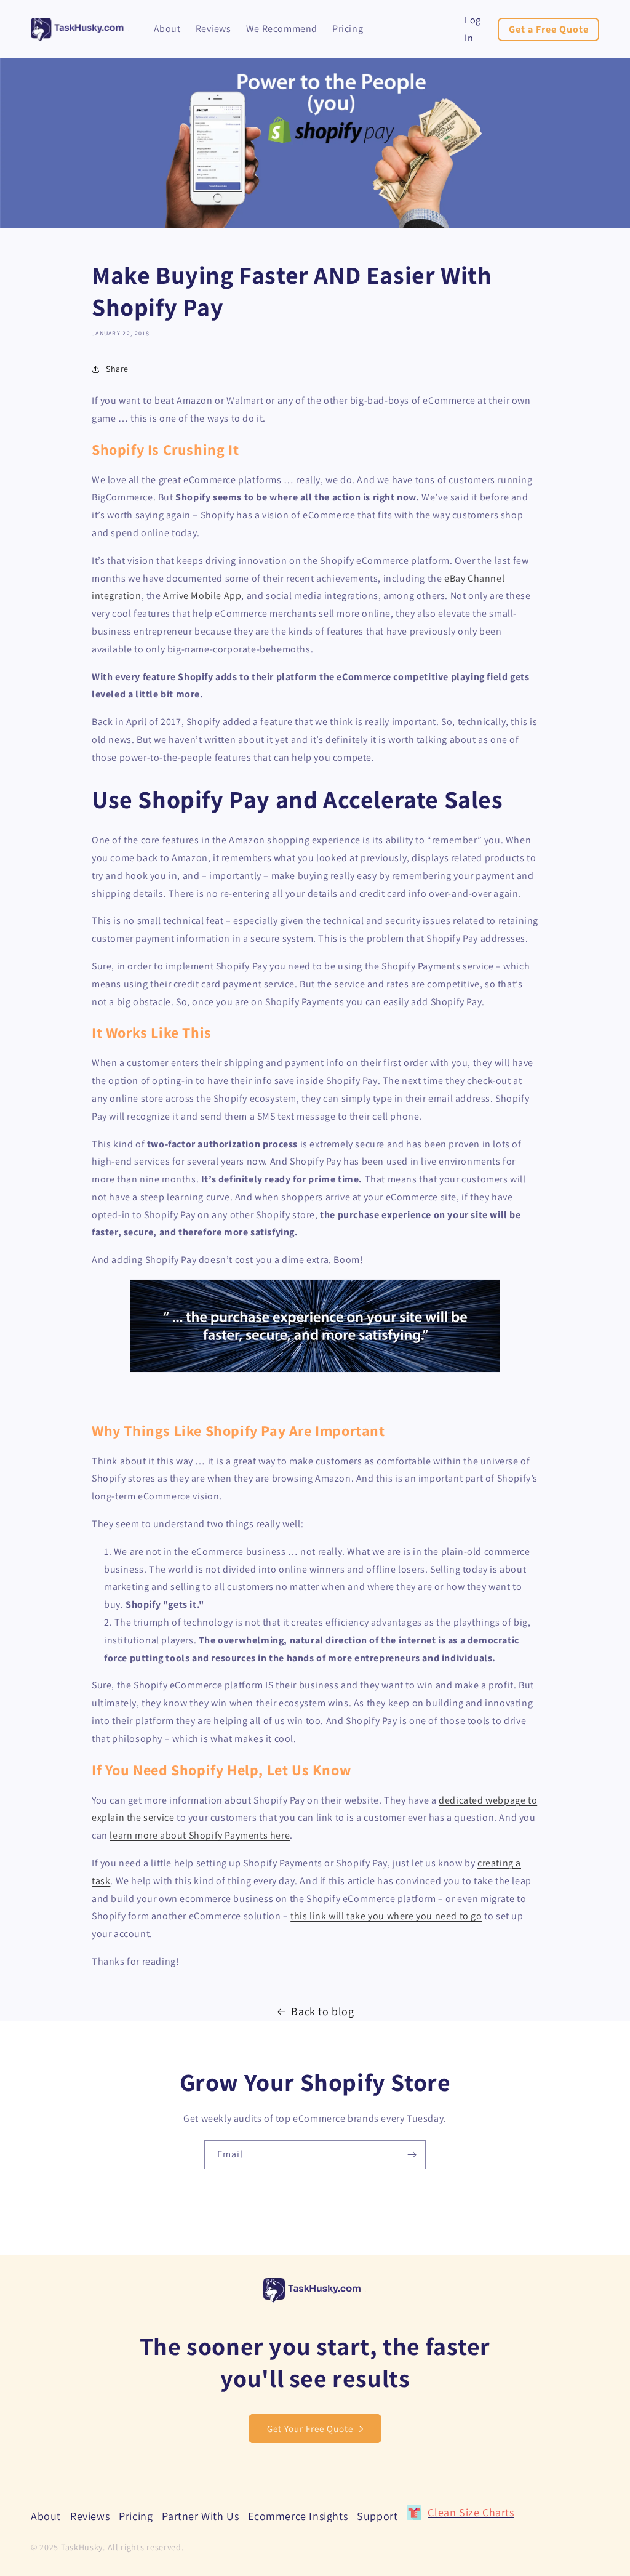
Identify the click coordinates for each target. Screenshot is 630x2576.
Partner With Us (200, 2516)
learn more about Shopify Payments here (200, 1835)
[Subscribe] (412, 2155)
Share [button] (117, 369)
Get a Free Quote (549, 29)
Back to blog (322, 2011)
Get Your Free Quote (310, 2429)
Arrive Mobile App (202, 596)
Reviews (90, 2516)
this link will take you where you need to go (386, 1916)
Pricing (136, 2516)
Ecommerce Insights (298, 2516)
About (46, 2517)
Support (377, 2516)
